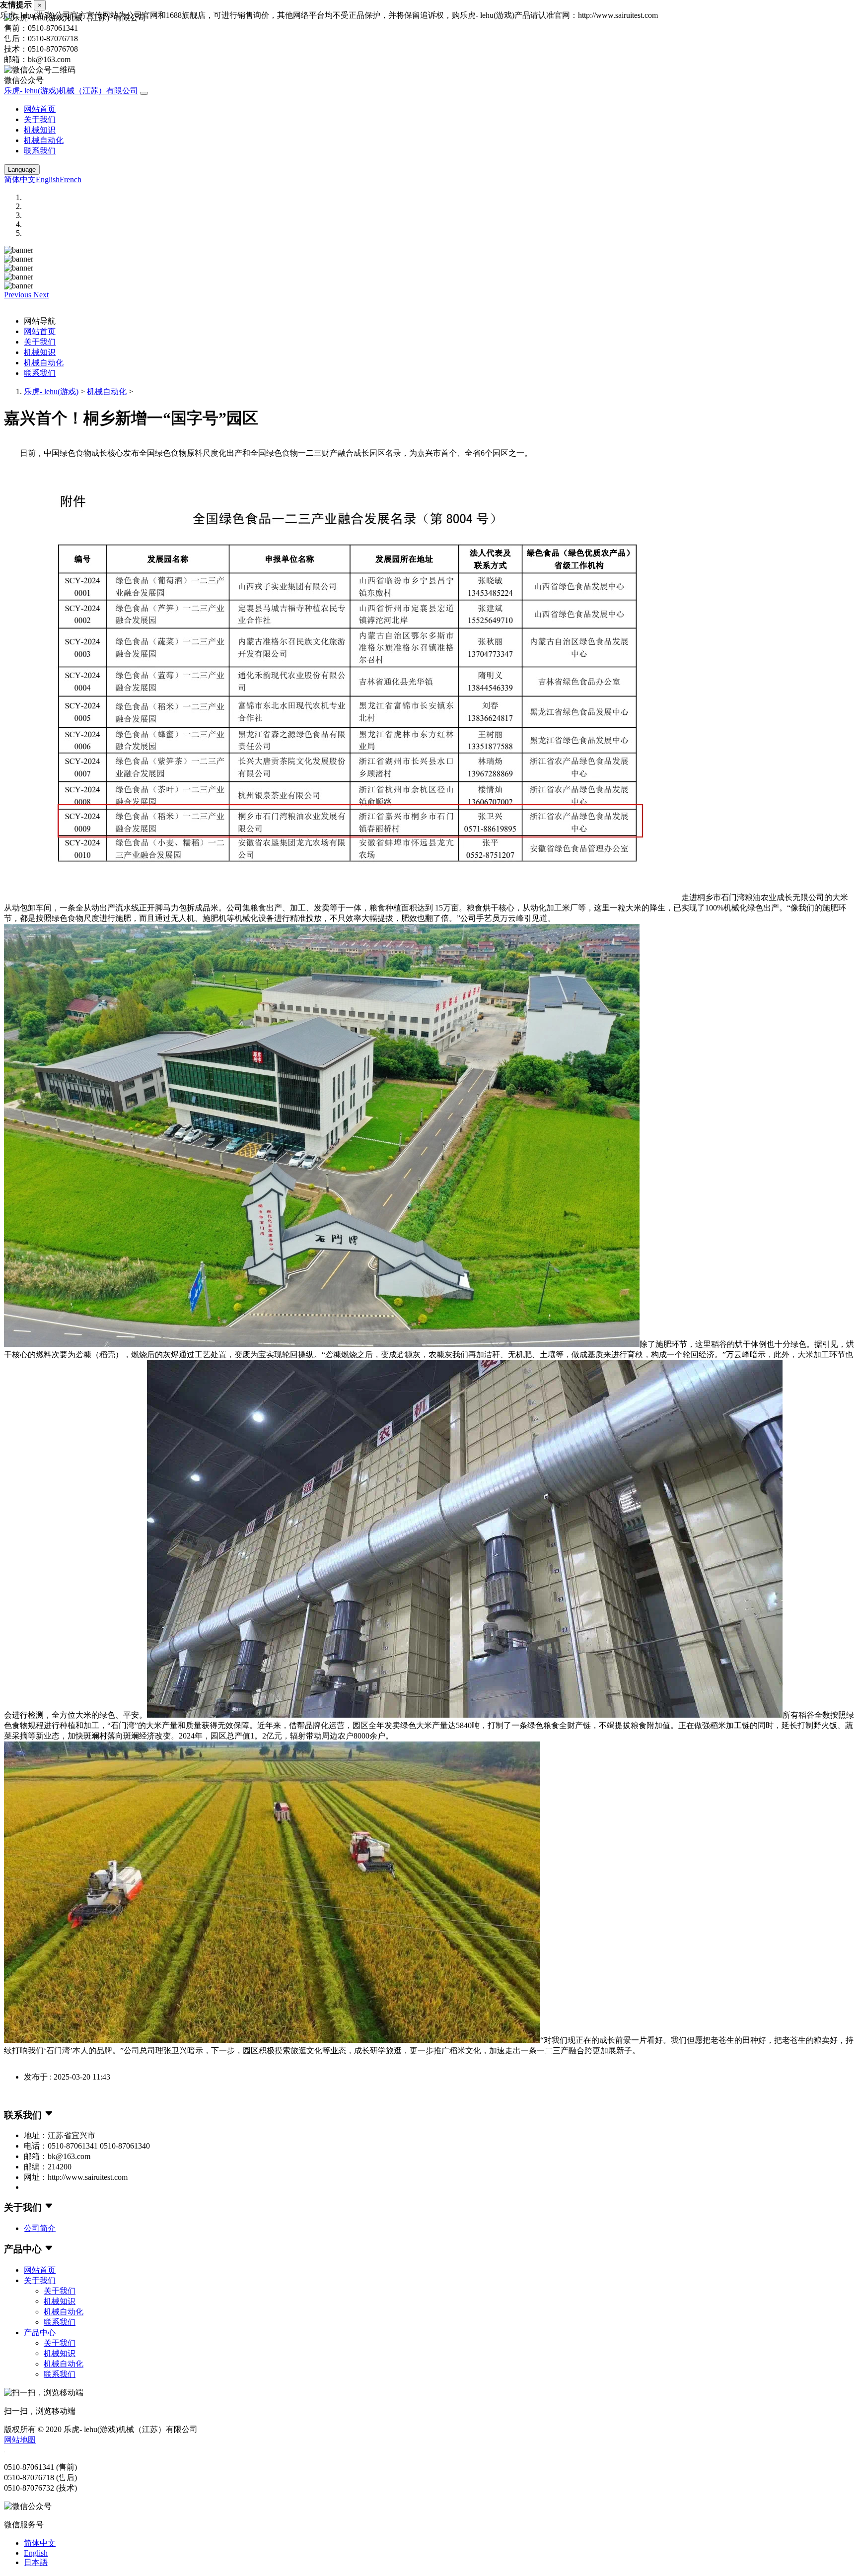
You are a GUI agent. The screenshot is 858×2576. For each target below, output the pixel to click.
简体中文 (20, 179)
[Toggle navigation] (144, 93)
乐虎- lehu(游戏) (51, 391)
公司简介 (40, 2228)
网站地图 (20, 2440)
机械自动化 (44, 140)
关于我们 (40, 119)
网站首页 (40, 109)
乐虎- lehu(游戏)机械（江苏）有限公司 (71, 91)
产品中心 (40, 2332)
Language (22, 170)
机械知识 (40, 130)
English (48, 179)
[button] (19, 295)
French (71, 179)
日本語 (36, 2562)
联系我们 (40, 151)
